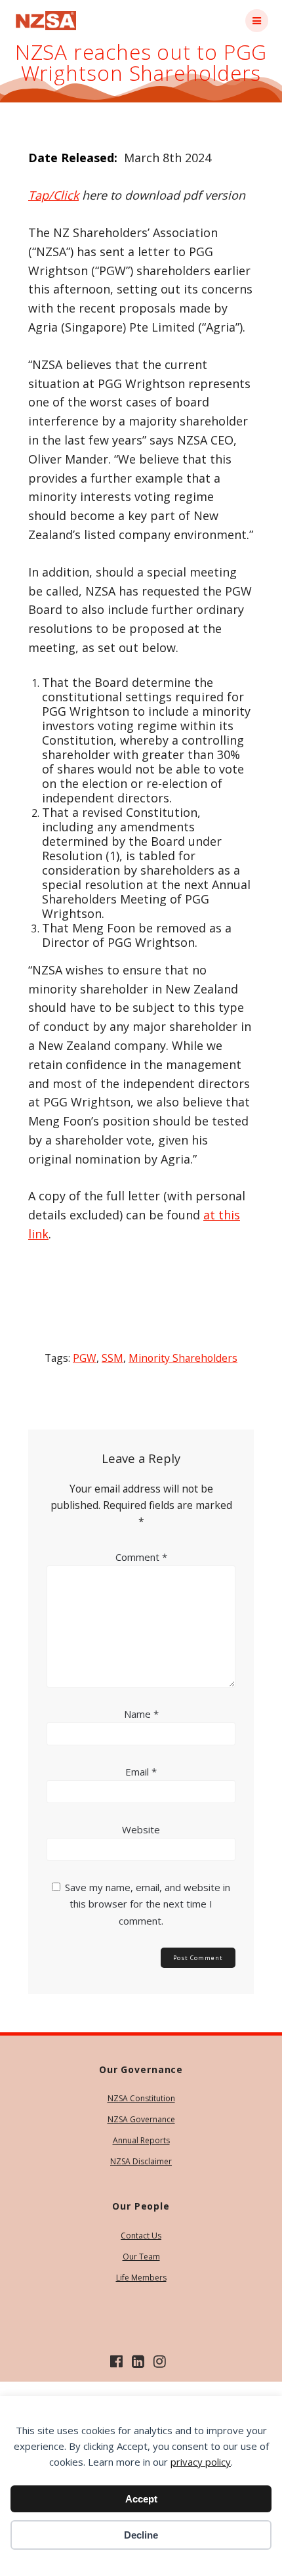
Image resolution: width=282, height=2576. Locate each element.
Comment (141, 1557)
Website (141, 1829)
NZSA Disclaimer (141, 2161)
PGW (85, 1358)
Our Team (141, 2257)
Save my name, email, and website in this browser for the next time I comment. (148, 1904)
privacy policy (201, 2462)
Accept (141, 2499)
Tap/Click (53, 195)
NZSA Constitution (141, 2098)
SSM (112, 1358)
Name (141, 1714)
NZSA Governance (141, 2119)
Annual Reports (141, 2140)
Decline (141, 2535)
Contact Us (141, 2236)
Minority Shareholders (183, 1358)
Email (141, 1772)
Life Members (141, 2278)
